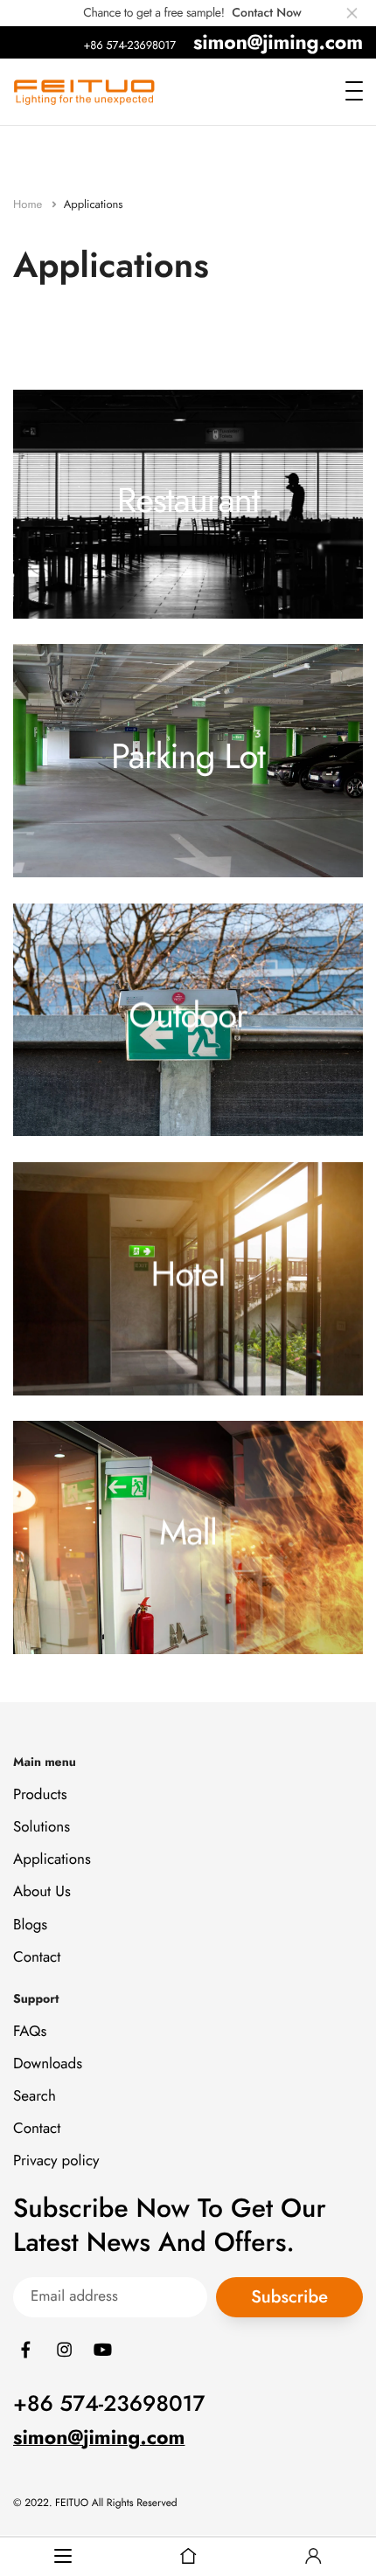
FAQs (30, 2032)
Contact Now (266, 13)
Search (35, 2096)
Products (40, 1795)
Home (29, 204)
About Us (42, 1892)
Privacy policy (56, 2162)
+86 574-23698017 (129, 45)
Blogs (30, 1925)
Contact (37, 1957)
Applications (52, 1859)
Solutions (42, 1827)
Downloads (48, 2064)
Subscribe (289, 2297)
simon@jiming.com (278, 42)
